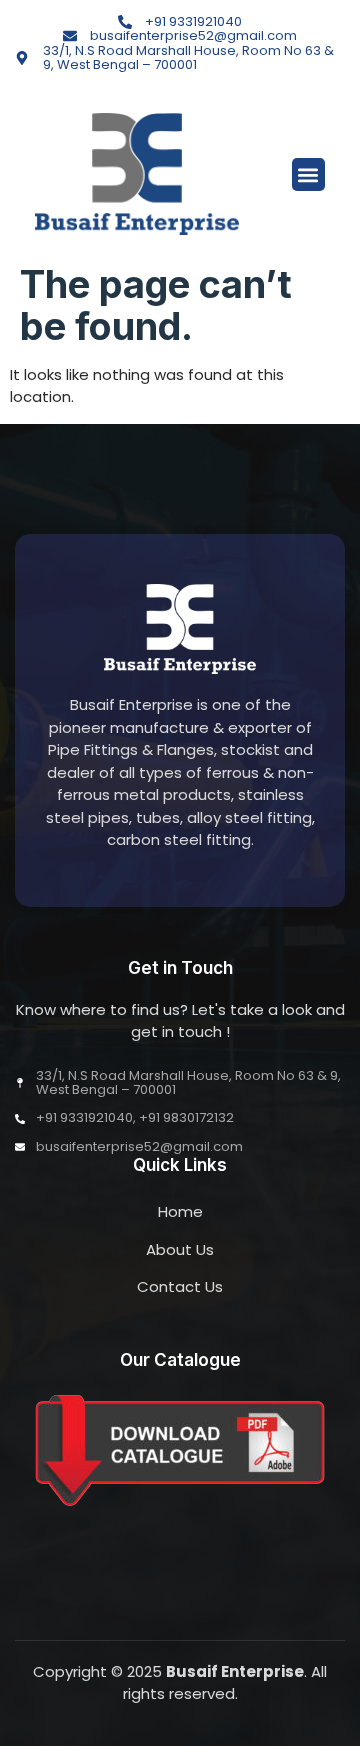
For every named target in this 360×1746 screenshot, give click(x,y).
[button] (308, 174)
